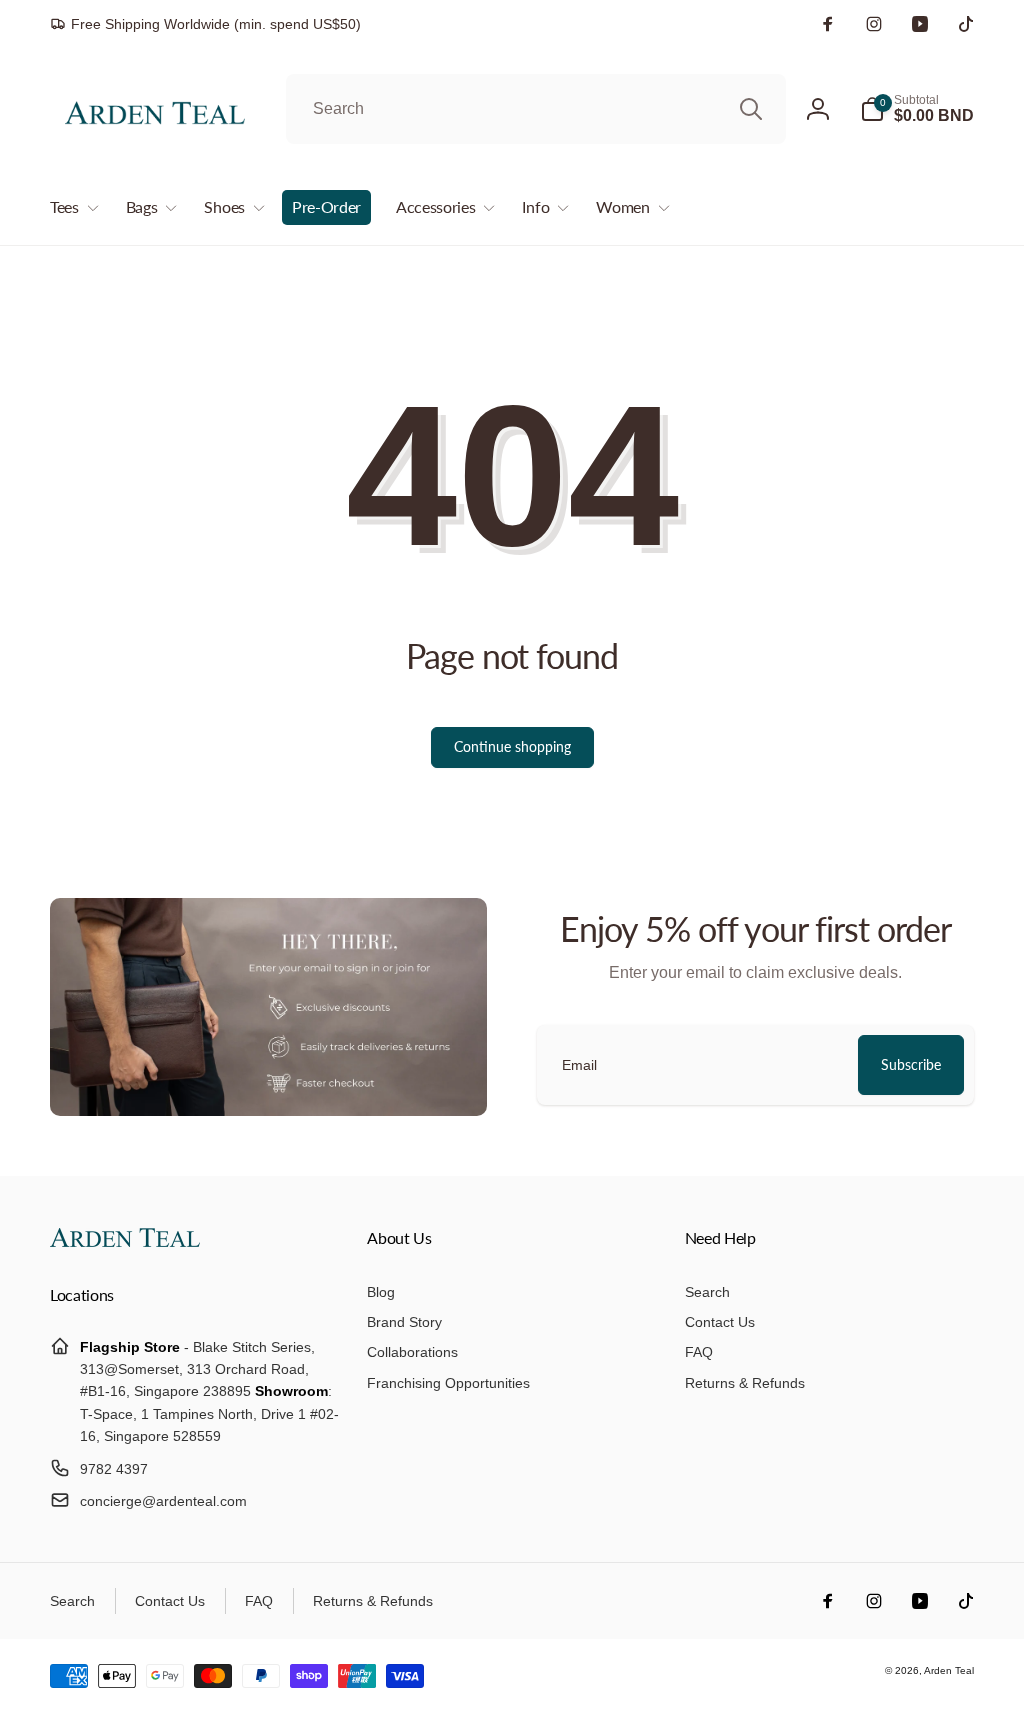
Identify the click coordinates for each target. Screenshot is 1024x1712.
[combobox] (536, 109)
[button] (917, 109)
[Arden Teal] (125, 1241)
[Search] (751, 109)
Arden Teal (949, 1670)
